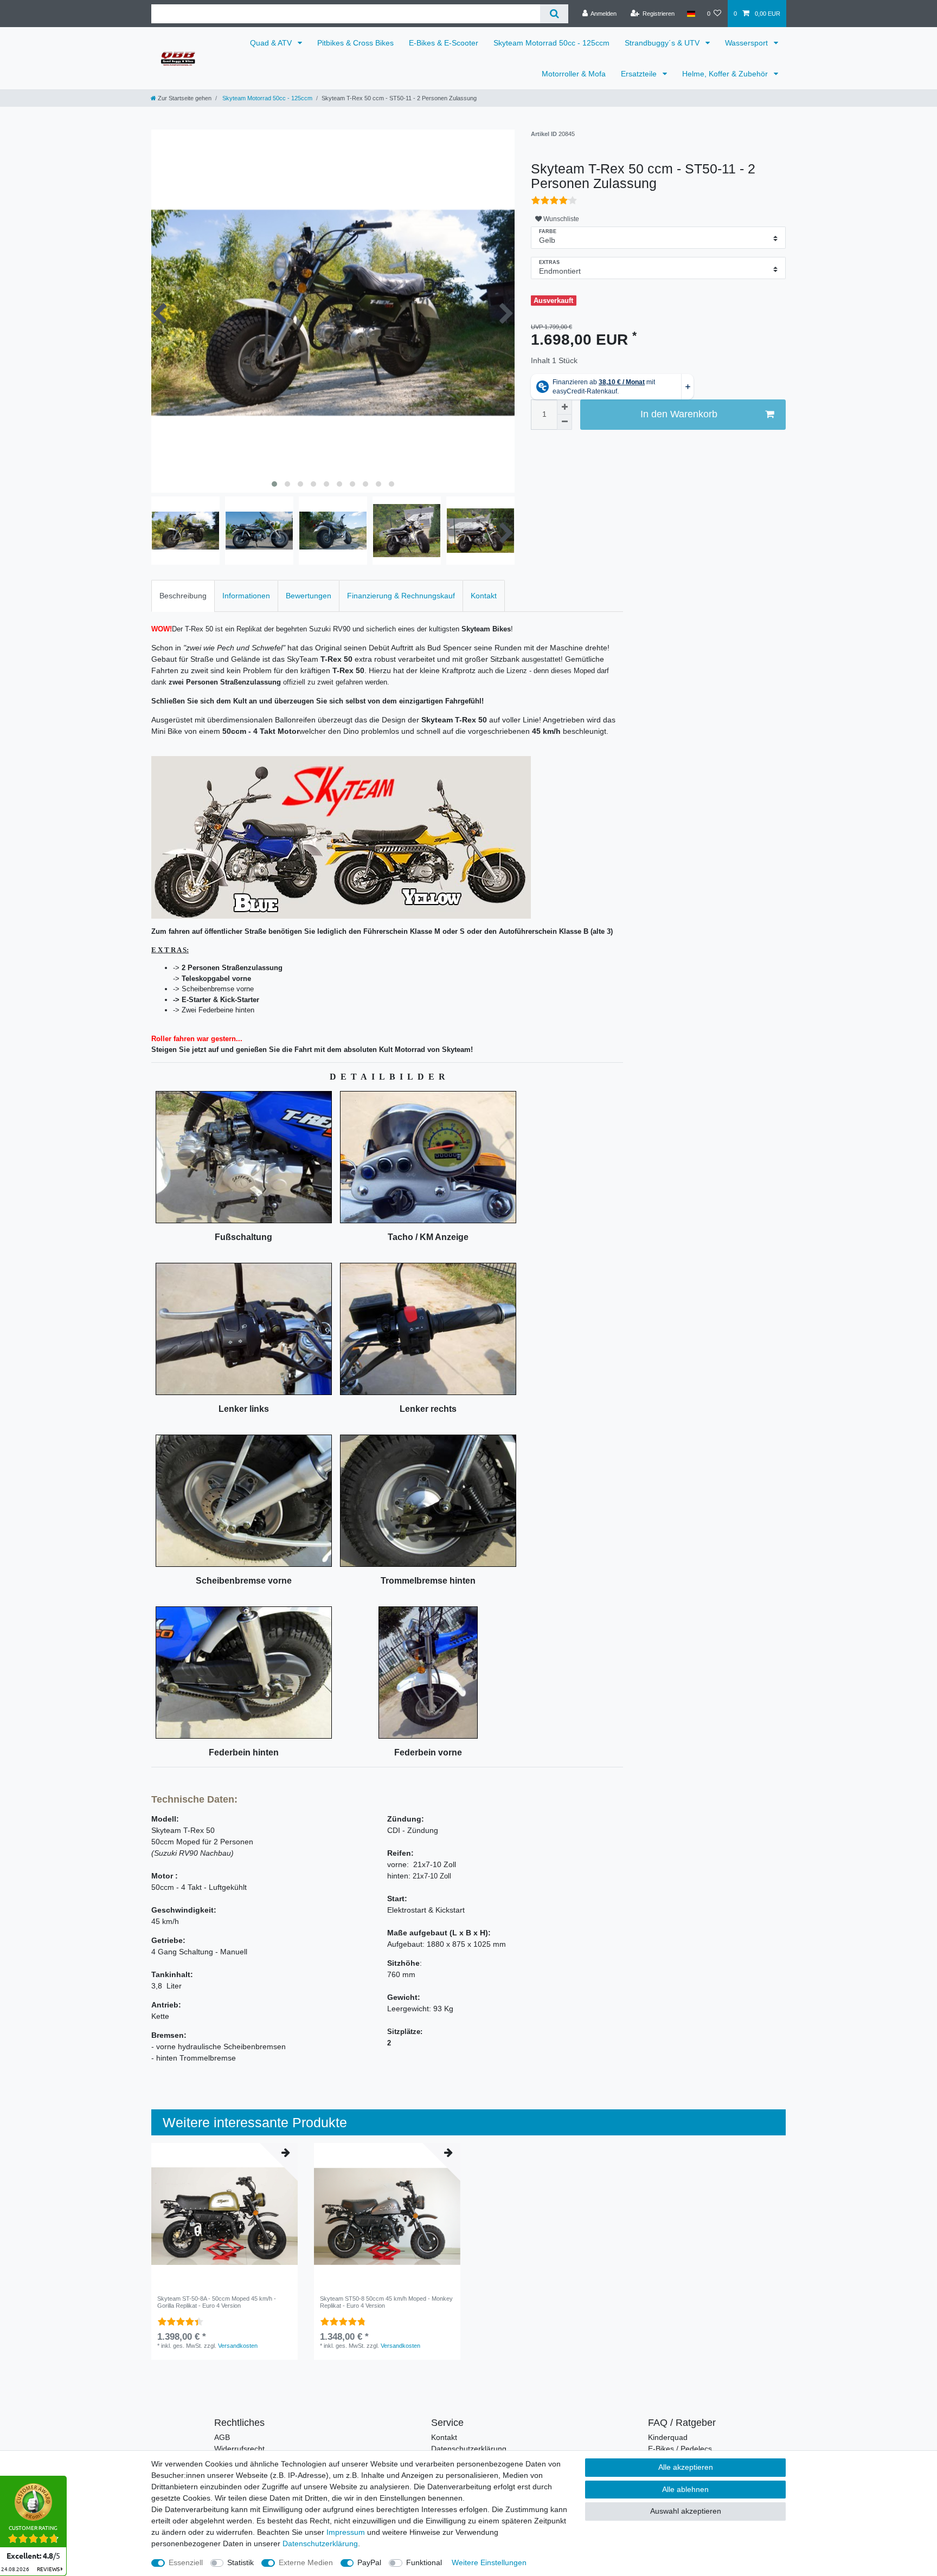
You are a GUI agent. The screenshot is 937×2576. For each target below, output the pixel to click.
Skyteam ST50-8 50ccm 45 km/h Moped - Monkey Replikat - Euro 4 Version (386, 2302)
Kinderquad (668, 2437)
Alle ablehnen (685, 2489)
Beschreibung (183, 596)
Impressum (346, 2532)
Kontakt (484, 596)
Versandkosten (238, 2346)
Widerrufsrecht (239, 2449)
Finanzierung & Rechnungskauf (401, 596)
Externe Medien (306, 2562)
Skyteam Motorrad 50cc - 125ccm (551, 43)
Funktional (424, 2562)
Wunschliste (560, 219)
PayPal (369, 2562)
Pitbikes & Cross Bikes (355, 43)
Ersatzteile (640, 74)
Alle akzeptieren (686, 2467)
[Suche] (554, 14)
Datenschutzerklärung (469, 2449)
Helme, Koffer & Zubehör (726, 74)
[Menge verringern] (564, 422)
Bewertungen (309, 596)
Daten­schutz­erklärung (320, 2543)
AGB (222, 2437)
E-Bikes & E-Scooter (444, 43)
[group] (224, 2216)
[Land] (691, 14)
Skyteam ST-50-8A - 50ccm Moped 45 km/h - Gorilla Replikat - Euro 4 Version (217, 2302)
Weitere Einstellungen (489, 2562)
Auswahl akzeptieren (686, 2511)
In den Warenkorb (679, 414)
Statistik (240, 2562)
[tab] (183, 596)
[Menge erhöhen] (564, 407)
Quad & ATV (272, 43)
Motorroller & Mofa (574, 74)
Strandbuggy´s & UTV (663, 43)
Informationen (246, 596)
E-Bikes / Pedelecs (680, 2449)
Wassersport (747, 43)
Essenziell (186, 2562)
